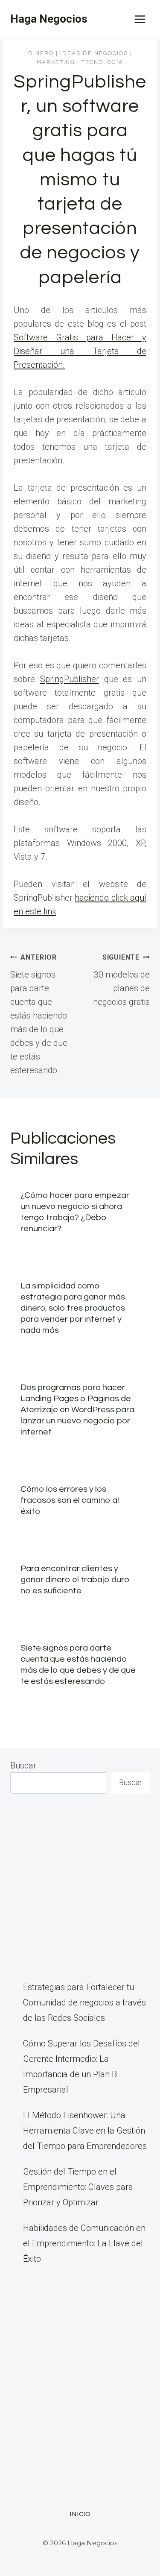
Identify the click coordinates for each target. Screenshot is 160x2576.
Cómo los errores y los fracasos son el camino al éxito (70, 1500)
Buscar (23, 1765)
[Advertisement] (80, 1887)
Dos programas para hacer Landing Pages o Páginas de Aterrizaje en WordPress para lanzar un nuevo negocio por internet (77, 1410)
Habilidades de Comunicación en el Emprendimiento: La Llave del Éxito (84, 2243)
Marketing (56, 62)
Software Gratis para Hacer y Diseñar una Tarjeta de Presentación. (80, 351)
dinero (41, 53)
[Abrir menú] (140, 19)
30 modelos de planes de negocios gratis (121, 980)
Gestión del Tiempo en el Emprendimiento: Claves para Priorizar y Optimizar (78, 2187)
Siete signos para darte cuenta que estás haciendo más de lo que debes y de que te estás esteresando (39, 1014)
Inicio (80, 2514)
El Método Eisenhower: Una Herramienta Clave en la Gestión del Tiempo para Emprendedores (85, 2131)
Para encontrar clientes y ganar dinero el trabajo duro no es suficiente (75, 1580)
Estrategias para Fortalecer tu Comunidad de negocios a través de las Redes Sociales (84, 2002)
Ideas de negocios (94, 53)
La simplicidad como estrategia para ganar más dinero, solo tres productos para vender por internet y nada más (73, 1308)
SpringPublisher (70, 679)
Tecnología (102, 62)
